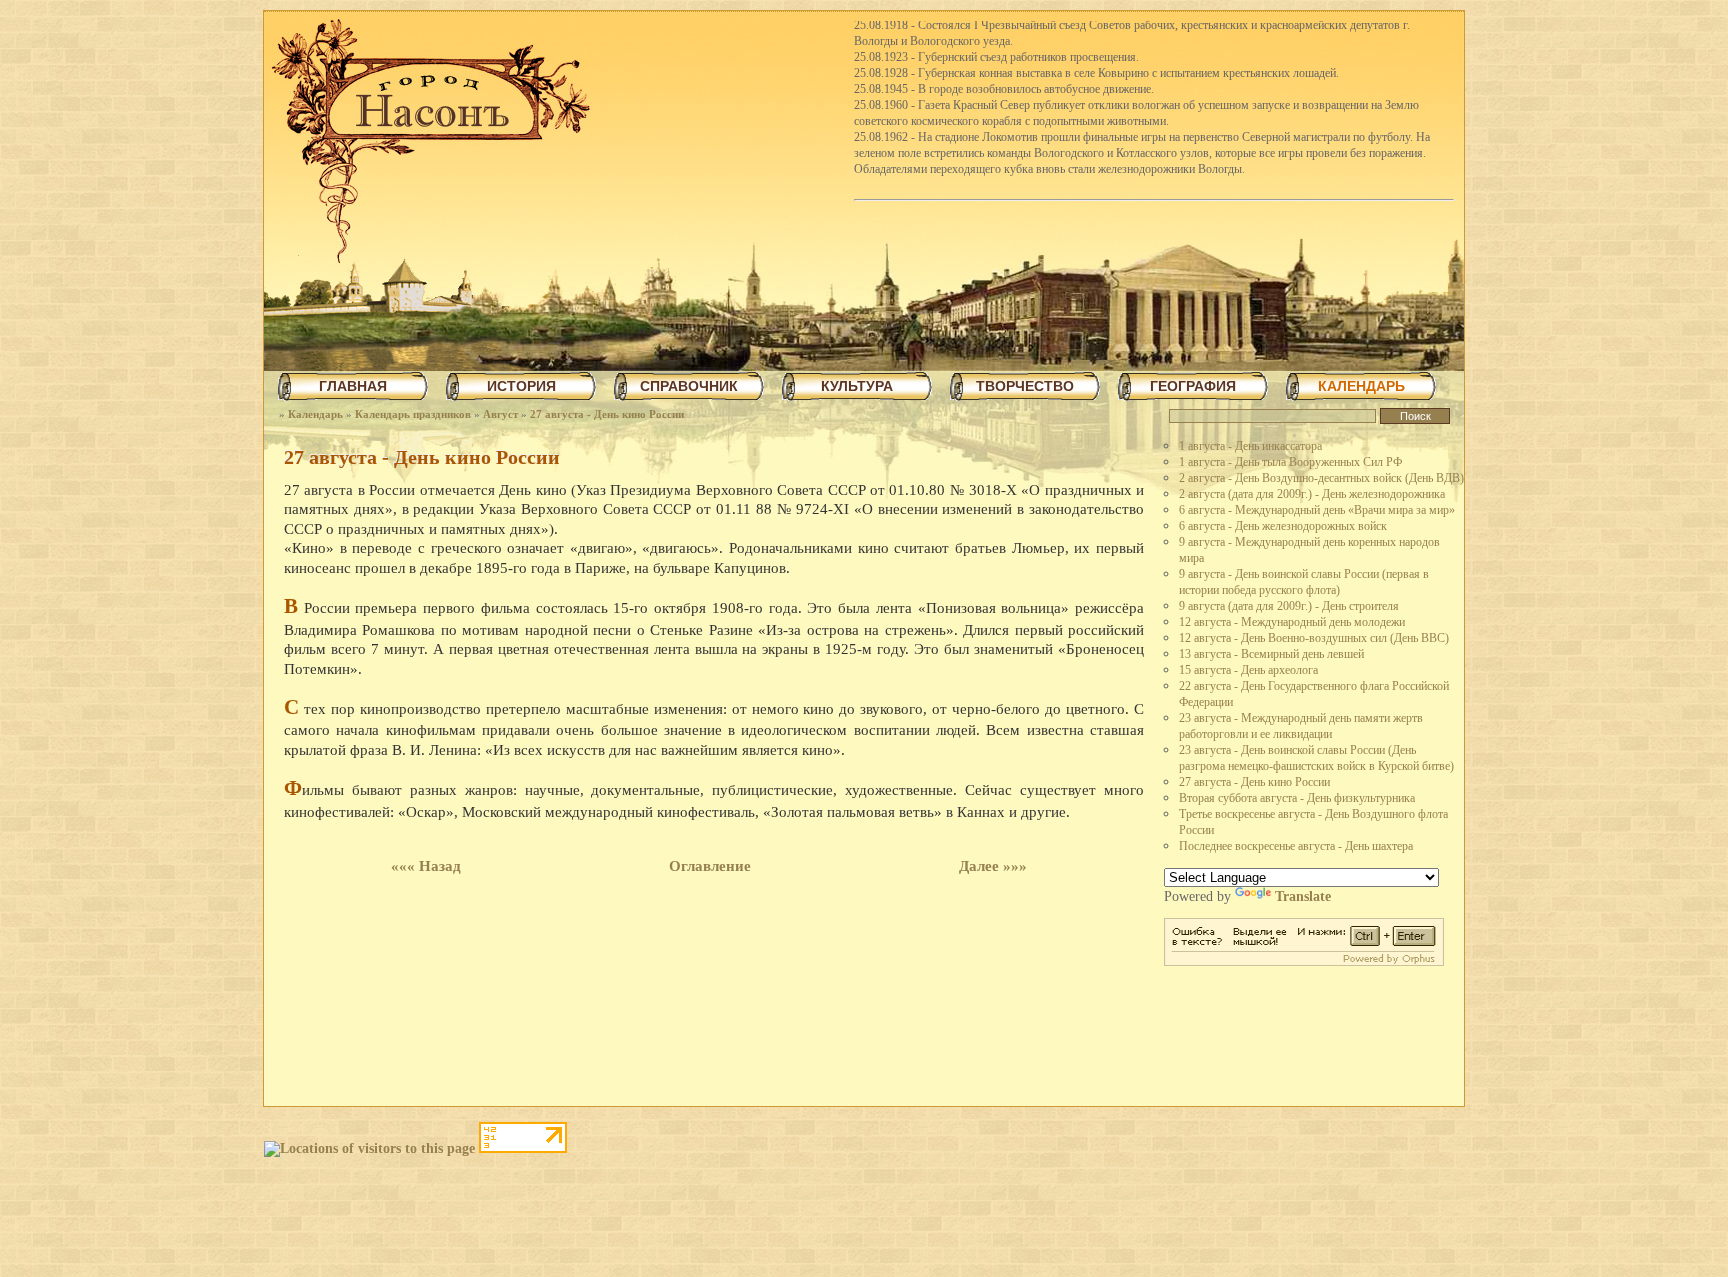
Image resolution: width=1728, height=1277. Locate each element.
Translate (1303, 896)
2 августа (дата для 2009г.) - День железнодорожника (1312, 494)
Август (500, 414)
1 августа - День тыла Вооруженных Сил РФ (1290, 462)
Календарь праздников (413, 414)
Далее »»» (993, 866)
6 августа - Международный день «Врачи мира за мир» (1317, 510)
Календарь (315, 414)
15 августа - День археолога (1248, 670)
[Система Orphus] (1304, 961)
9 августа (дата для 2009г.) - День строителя (1289, 606)
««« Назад (426, 866)
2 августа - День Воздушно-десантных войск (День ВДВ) (1321, 478)
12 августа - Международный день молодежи (1292, 622)
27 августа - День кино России (607, 414)
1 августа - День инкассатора (1250, 446)
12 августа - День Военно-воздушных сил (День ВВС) (1314, 638)
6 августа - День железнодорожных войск (1283, 526)
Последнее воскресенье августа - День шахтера (1296, 846)
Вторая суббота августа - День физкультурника (1297, 798)
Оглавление (710, 866)
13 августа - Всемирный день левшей (1271, 654)
